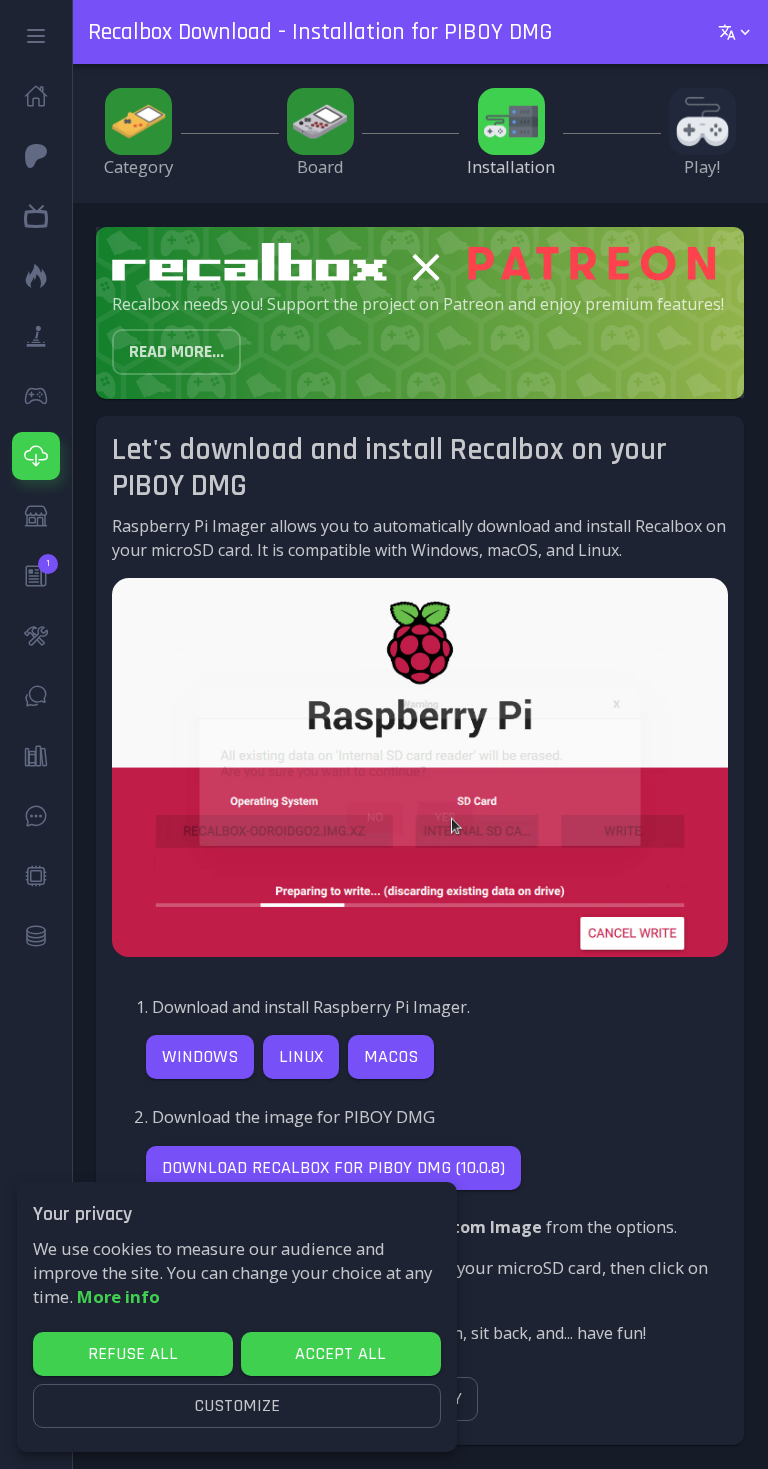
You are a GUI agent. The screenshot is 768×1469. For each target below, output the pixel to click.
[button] (36, 36)
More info (118, 1296)
